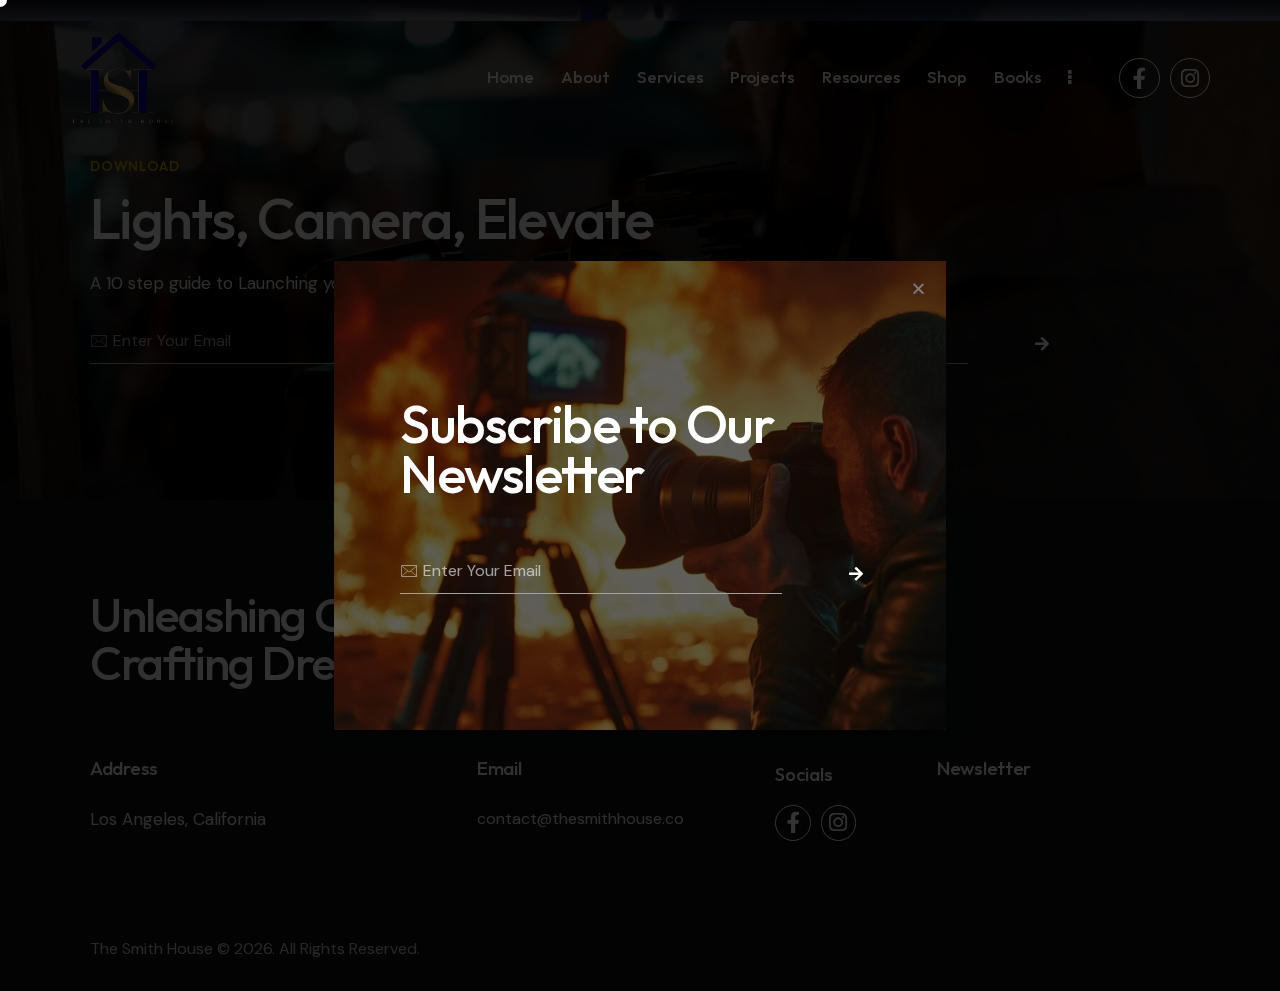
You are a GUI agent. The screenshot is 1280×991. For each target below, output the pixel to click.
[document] (640, 495)
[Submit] (849, 574)
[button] (918, 288)
